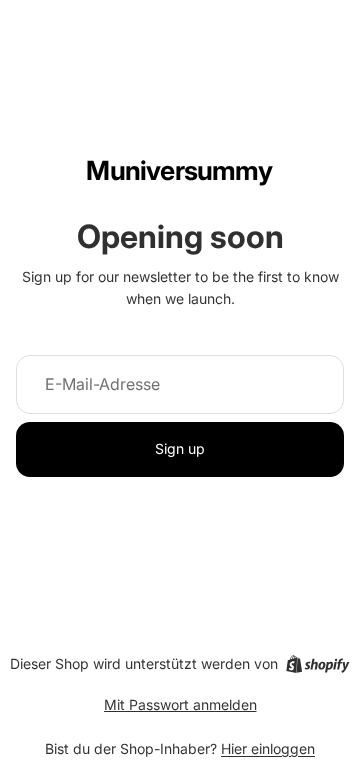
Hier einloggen (268, 748)
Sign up (180, 448)
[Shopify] (317, 664)
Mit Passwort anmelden (180, 704)
